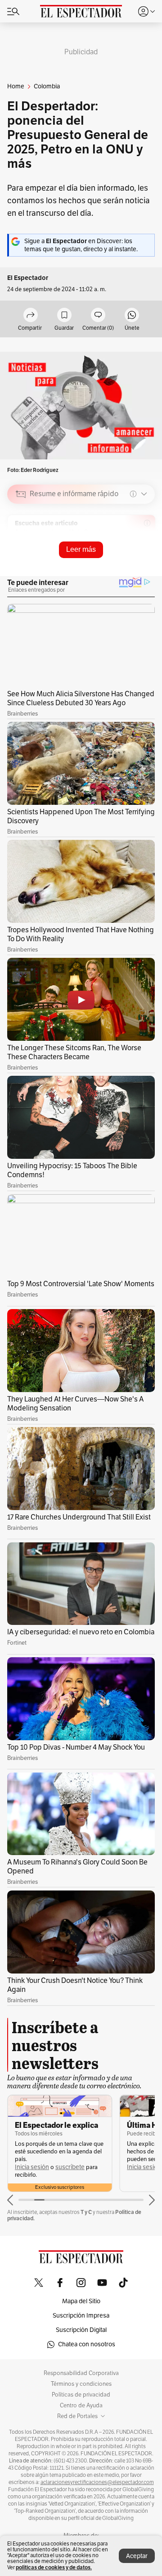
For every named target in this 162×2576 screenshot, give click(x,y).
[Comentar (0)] (98, 316)
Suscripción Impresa (81, 2316)
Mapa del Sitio (81, 2301)
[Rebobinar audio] (117, 558)
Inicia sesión (32, 2167)
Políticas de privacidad (81, 2395)
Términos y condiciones (81, 2384)
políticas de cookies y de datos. (54, 2567)
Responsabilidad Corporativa (81, 2373)
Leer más (81, 549)
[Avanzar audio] (131, 558)
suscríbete (70, 2167)
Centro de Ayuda (81, 2406)
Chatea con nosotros (87, 2344)
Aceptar (137, 2556)
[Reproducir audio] (21, 546)
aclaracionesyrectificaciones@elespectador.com (97, 2482)
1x (145, 557)
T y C (86, 2212)
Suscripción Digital (81, 2330)
